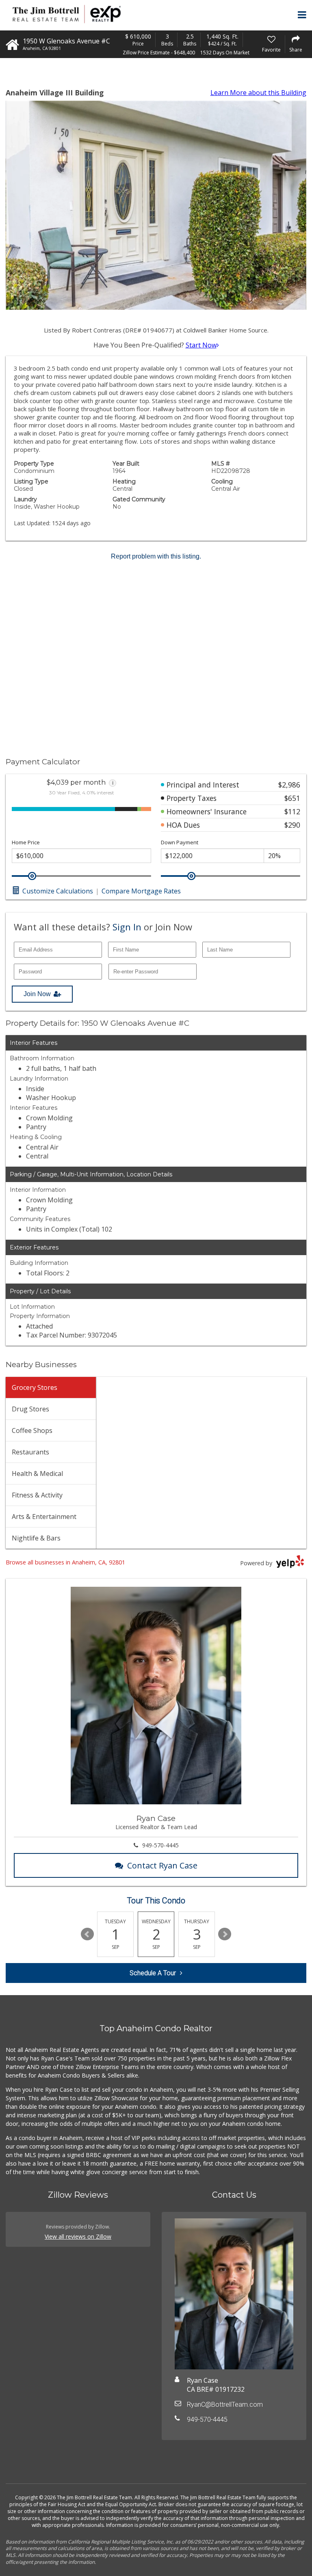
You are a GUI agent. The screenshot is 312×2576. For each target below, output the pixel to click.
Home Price (26, 842)
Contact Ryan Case (162, 1865)
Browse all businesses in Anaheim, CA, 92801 (65, 1562)
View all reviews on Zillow (78, 2236)
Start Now (201, 345)
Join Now (37, 994)
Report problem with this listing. (156, 556)
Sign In (127, 927)
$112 (292, 811)
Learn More (258, 93)
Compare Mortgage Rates (141, 891)
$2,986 (289, 785)
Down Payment (180, 842)
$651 (292, 798)
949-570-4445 (160, 1845)
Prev (87, 1934)
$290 (292, 825)
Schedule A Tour (153, 1973)
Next (225, 1934)
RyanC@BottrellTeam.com (225, 2404)
